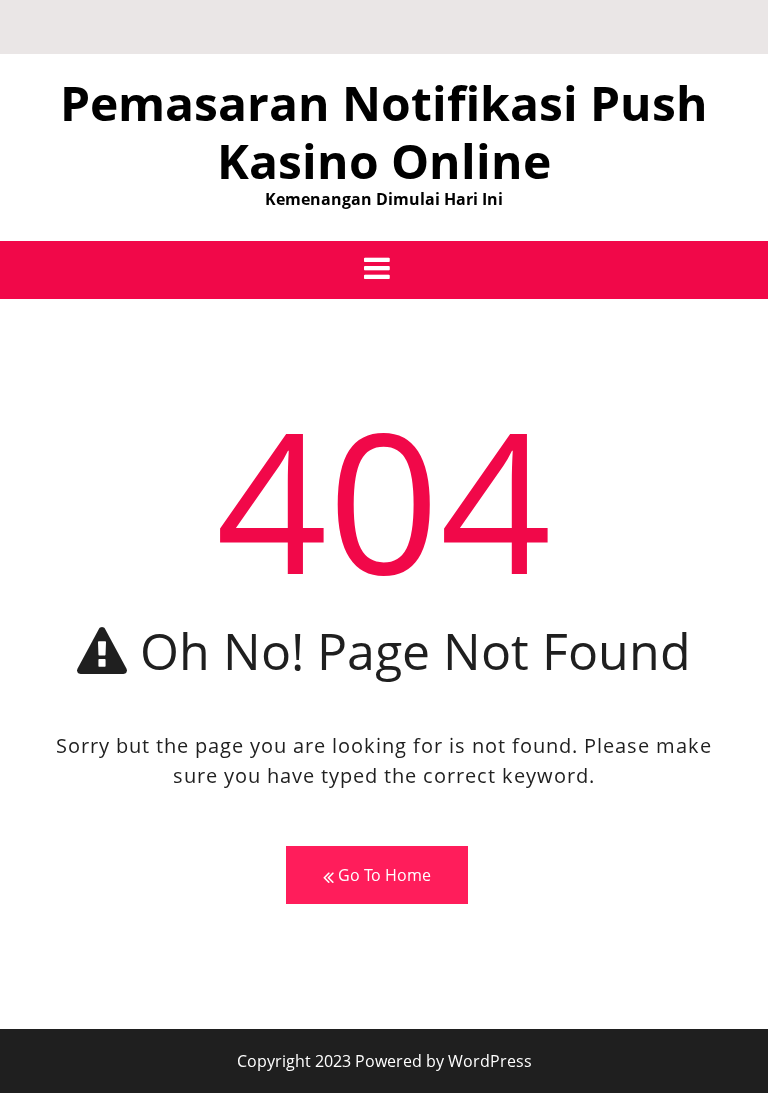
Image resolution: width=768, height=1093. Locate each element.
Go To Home (382, 875)
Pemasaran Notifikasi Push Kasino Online (384, 131)
